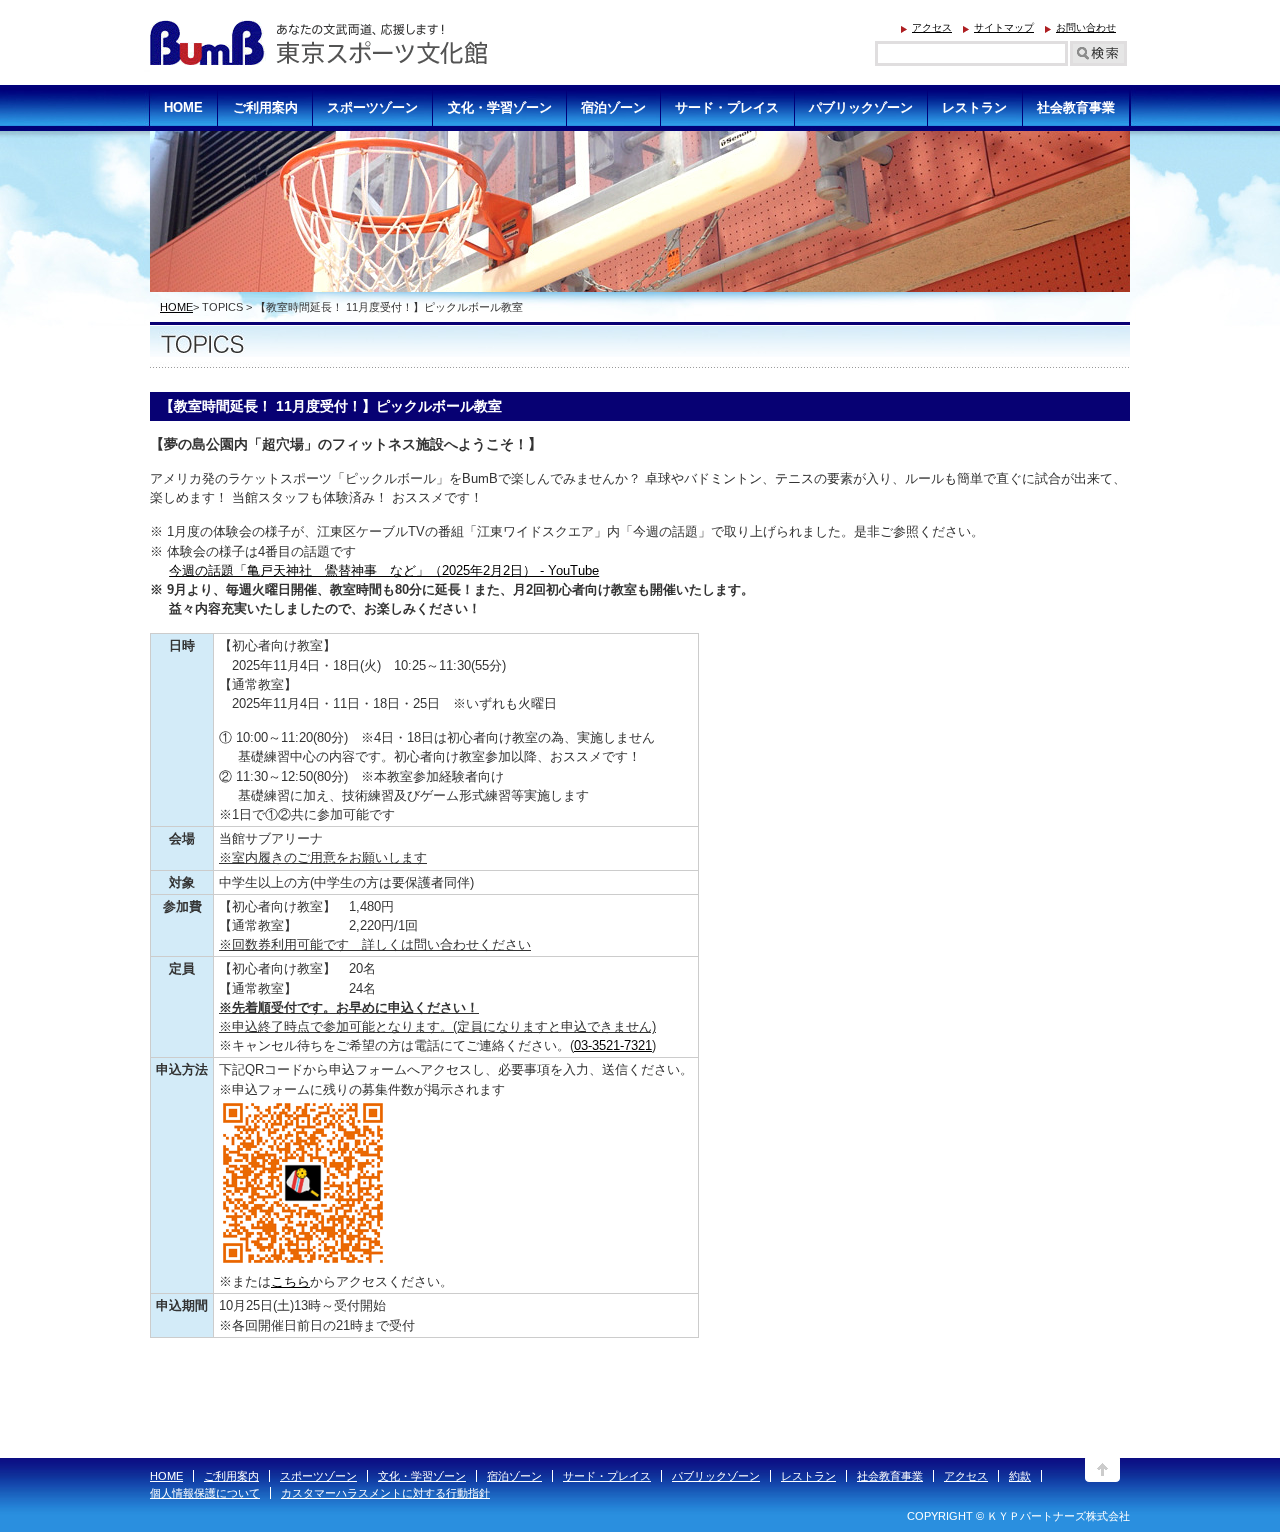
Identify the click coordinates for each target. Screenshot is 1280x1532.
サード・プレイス (607, 1476)
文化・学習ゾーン (422, 1476)
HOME (176, 307)
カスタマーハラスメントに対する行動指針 (385, 1493)
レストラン (808, 1476)
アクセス (932, 27)
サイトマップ (1004, 27)
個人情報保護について (205, 1493)
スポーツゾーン (318, 1476)
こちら (290, 1281)
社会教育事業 (890, 1476)
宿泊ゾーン (514, 1476)
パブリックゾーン (716, 1476)
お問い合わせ (1086, 27)
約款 (1020, 1476)
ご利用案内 (231, 1476)
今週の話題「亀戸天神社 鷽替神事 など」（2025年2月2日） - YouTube (384, 570)
